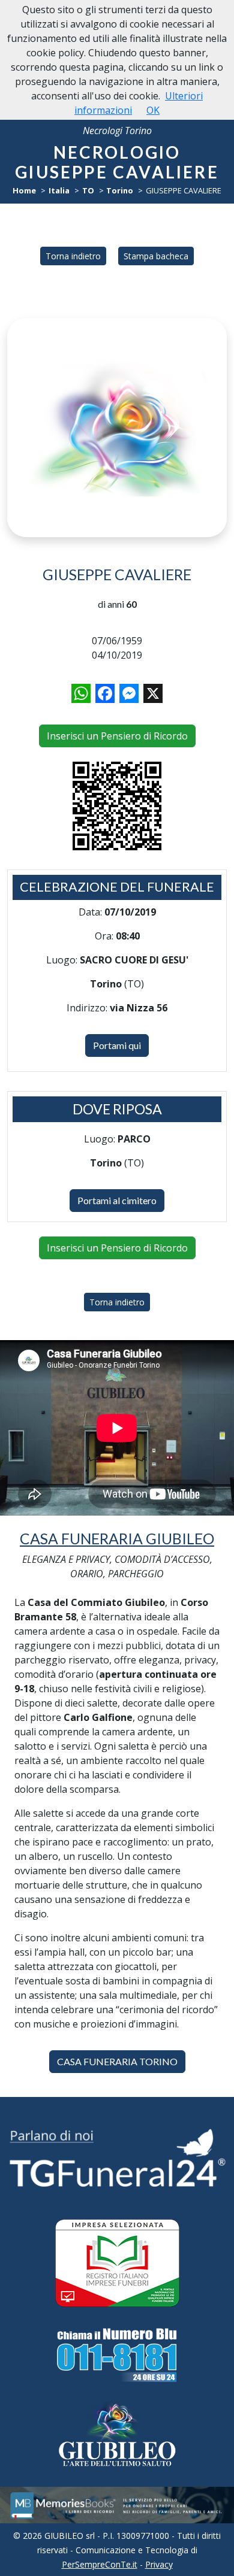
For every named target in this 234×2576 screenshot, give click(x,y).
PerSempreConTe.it (100, 2564)
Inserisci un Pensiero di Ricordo (117, 736)
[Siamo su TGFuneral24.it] (117, 2157)
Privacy (159, 2564)
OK (153, 110)
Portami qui (117, 1045)
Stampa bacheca (156, 256)
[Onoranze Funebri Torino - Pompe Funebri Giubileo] (117, 2435)
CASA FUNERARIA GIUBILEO (117, 1539)
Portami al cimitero (117, 1200)
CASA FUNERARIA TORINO (117, 2061)
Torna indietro (73, 256)
